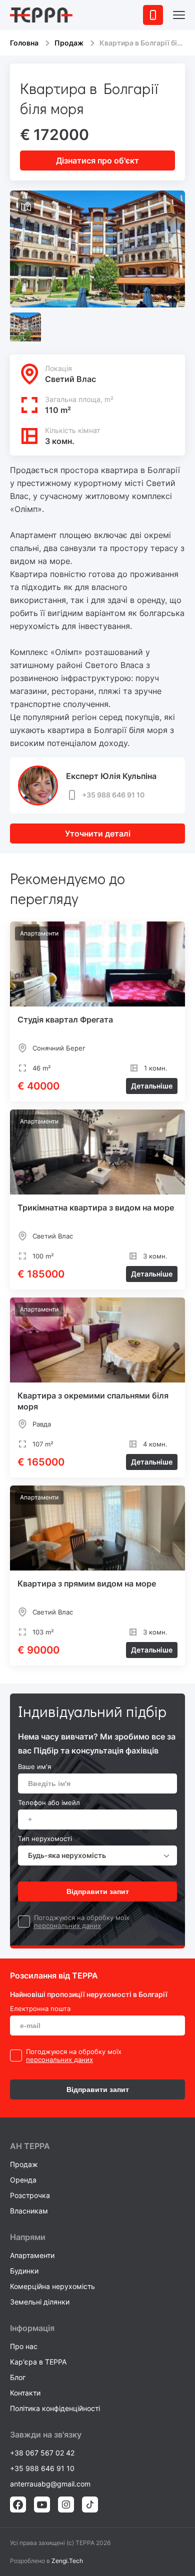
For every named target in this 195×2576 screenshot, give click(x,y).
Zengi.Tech (67, 2561)
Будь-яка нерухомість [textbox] (67, 1855)
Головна (24, 43)
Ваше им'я (34, 1766)
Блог (18, 2377)
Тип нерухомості (45, 1838)
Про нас (24, 2346)
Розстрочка (30, 2195)
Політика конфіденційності (55, 2408)
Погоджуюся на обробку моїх (82, 1917)
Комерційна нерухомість (52, 2286)
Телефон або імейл (49, 1802)
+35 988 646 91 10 (113, 795)
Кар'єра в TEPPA (38, 2362)
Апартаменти (32, 2255)
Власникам (29, 2211)
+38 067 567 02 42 (42, 2453)
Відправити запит (98, 1891)
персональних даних (67, 1925)
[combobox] (97, 1855)
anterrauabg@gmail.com (50, 2484)
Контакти (25, 2393)
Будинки (24, 2271)
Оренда (23, 2180)
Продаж (69, 43)
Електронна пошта (40, 2008)
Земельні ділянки (40, 2302)
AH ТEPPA (30, 2146)
